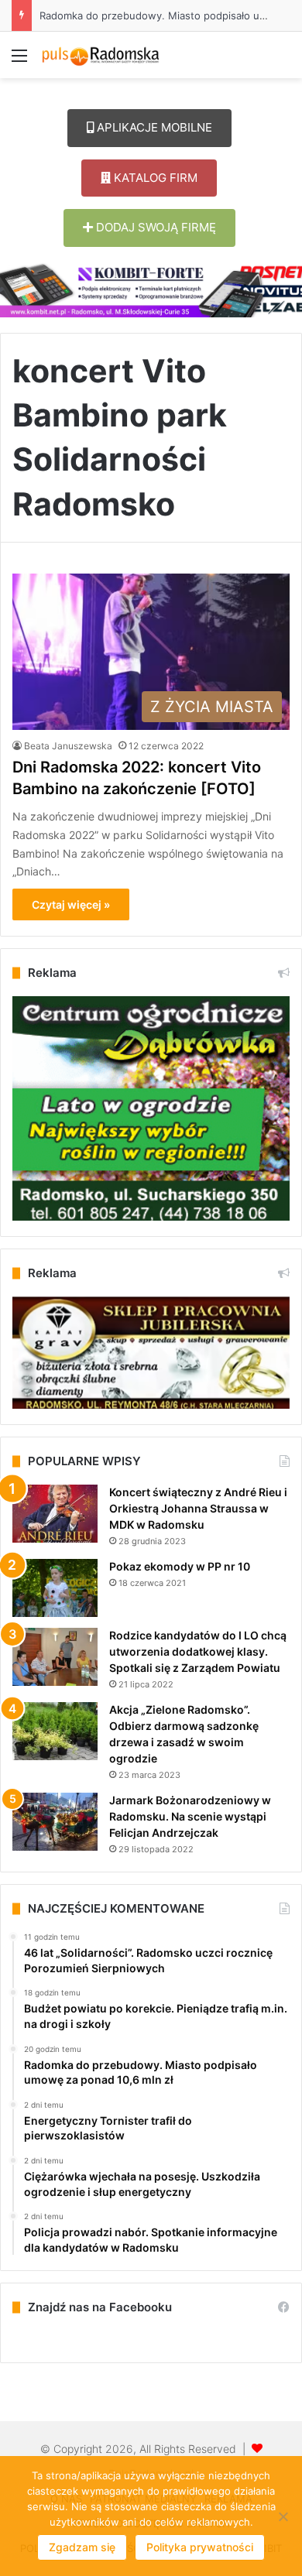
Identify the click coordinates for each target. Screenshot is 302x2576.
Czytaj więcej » (71, 904)
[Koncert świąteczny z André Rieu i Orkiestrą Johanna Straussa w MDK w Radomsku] (55, 1514)
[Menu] (19, 61)
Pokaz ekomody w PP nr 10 (180, 1566)
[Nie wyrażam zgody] (283, 2516)
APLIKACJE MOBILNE (153, 127)
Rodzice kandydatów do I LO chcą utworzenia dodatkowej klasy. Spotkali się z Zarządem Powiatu (198, 1651)
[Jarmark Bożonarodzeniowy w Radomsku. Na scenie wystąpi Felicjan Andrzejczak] (55, 1822)
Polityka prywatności (200, 2547)
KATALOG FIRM (154, 178)
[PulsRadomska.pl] (101, 55)
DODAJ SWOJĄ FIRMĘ (154, 227)
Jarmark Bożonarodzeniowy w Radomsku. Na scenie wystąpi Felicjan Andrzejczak (190, 1816)
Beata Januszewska (68, 746)
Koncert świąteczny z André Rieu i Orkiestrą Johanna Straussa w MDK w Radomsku (198, 1508)
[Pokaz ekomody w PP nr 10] (55, 1588)
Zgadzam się (82, 2547)
